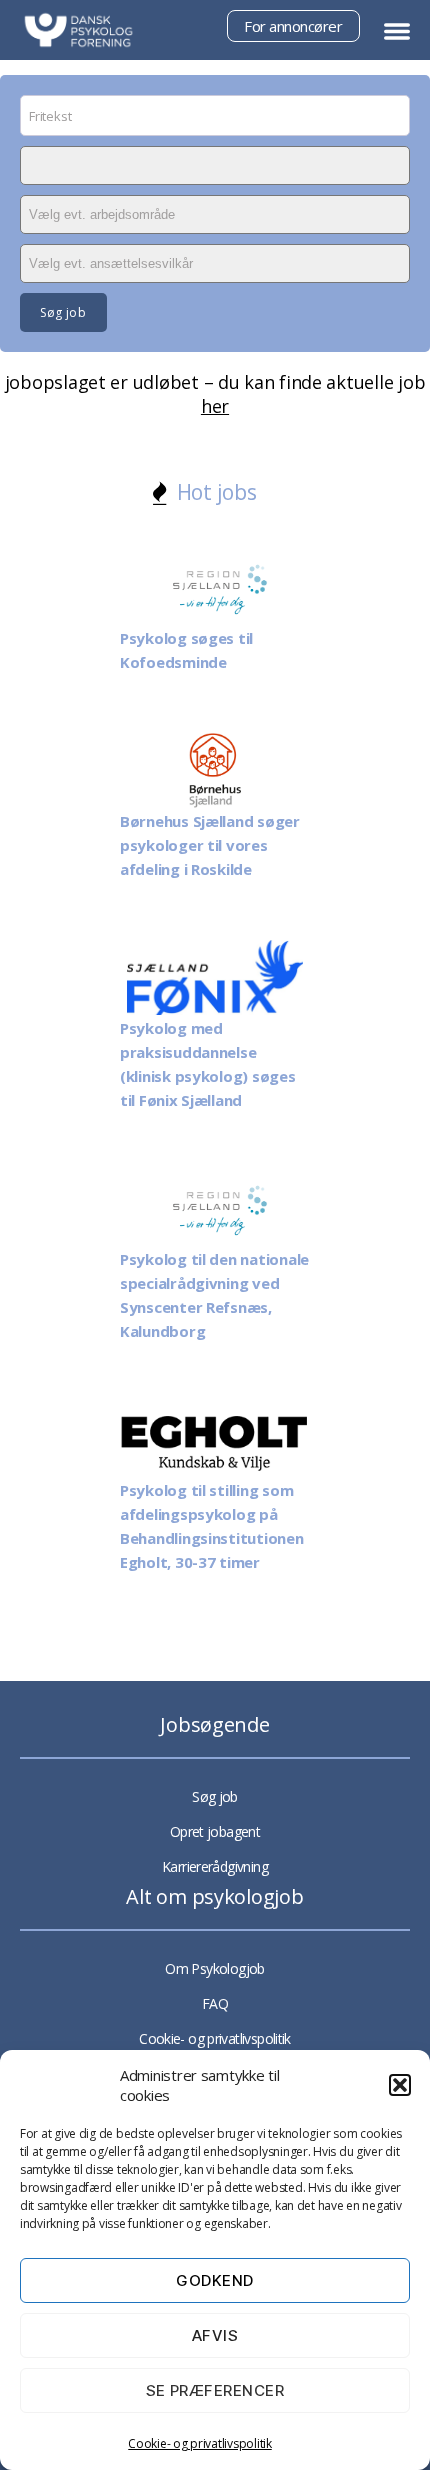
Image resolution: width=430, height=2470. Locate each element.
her (215, 406)
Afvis (215, 2335)
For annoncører (293, 26)
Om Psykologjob (214, 1968)
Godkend (215, 2280)
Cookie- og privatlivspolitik (199, 2443)
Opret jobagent (215, 1831)
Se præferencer (215, 2390)
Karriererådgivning (215, 1866)
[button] (400, 2085)
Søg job (215, 1796)
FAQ (215, 2003)
